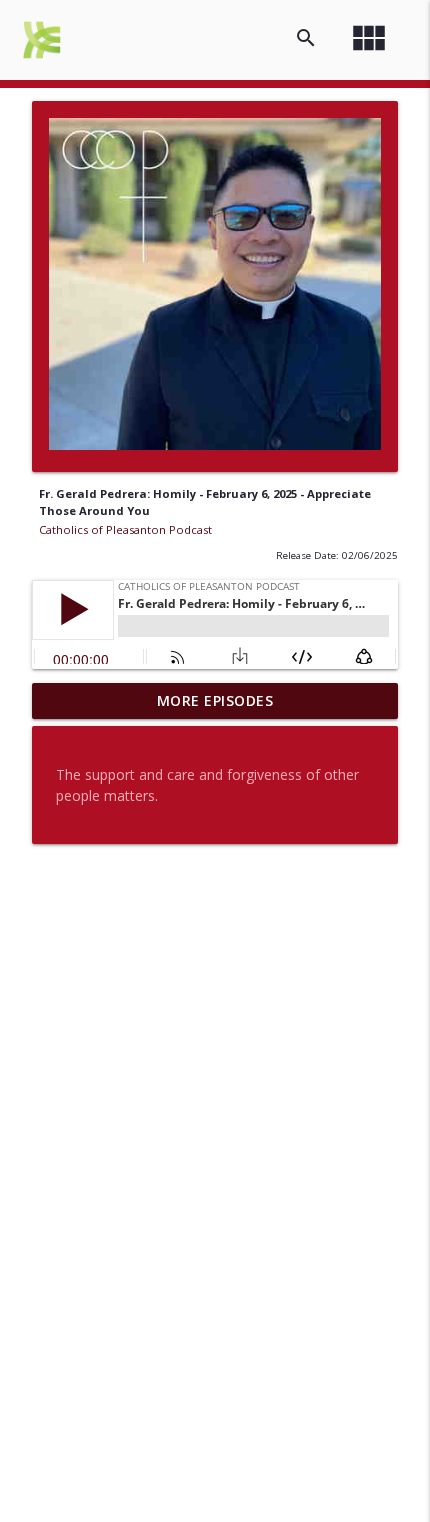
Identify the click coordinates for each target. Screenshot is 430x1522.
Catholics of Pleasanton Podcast (125, 529)
